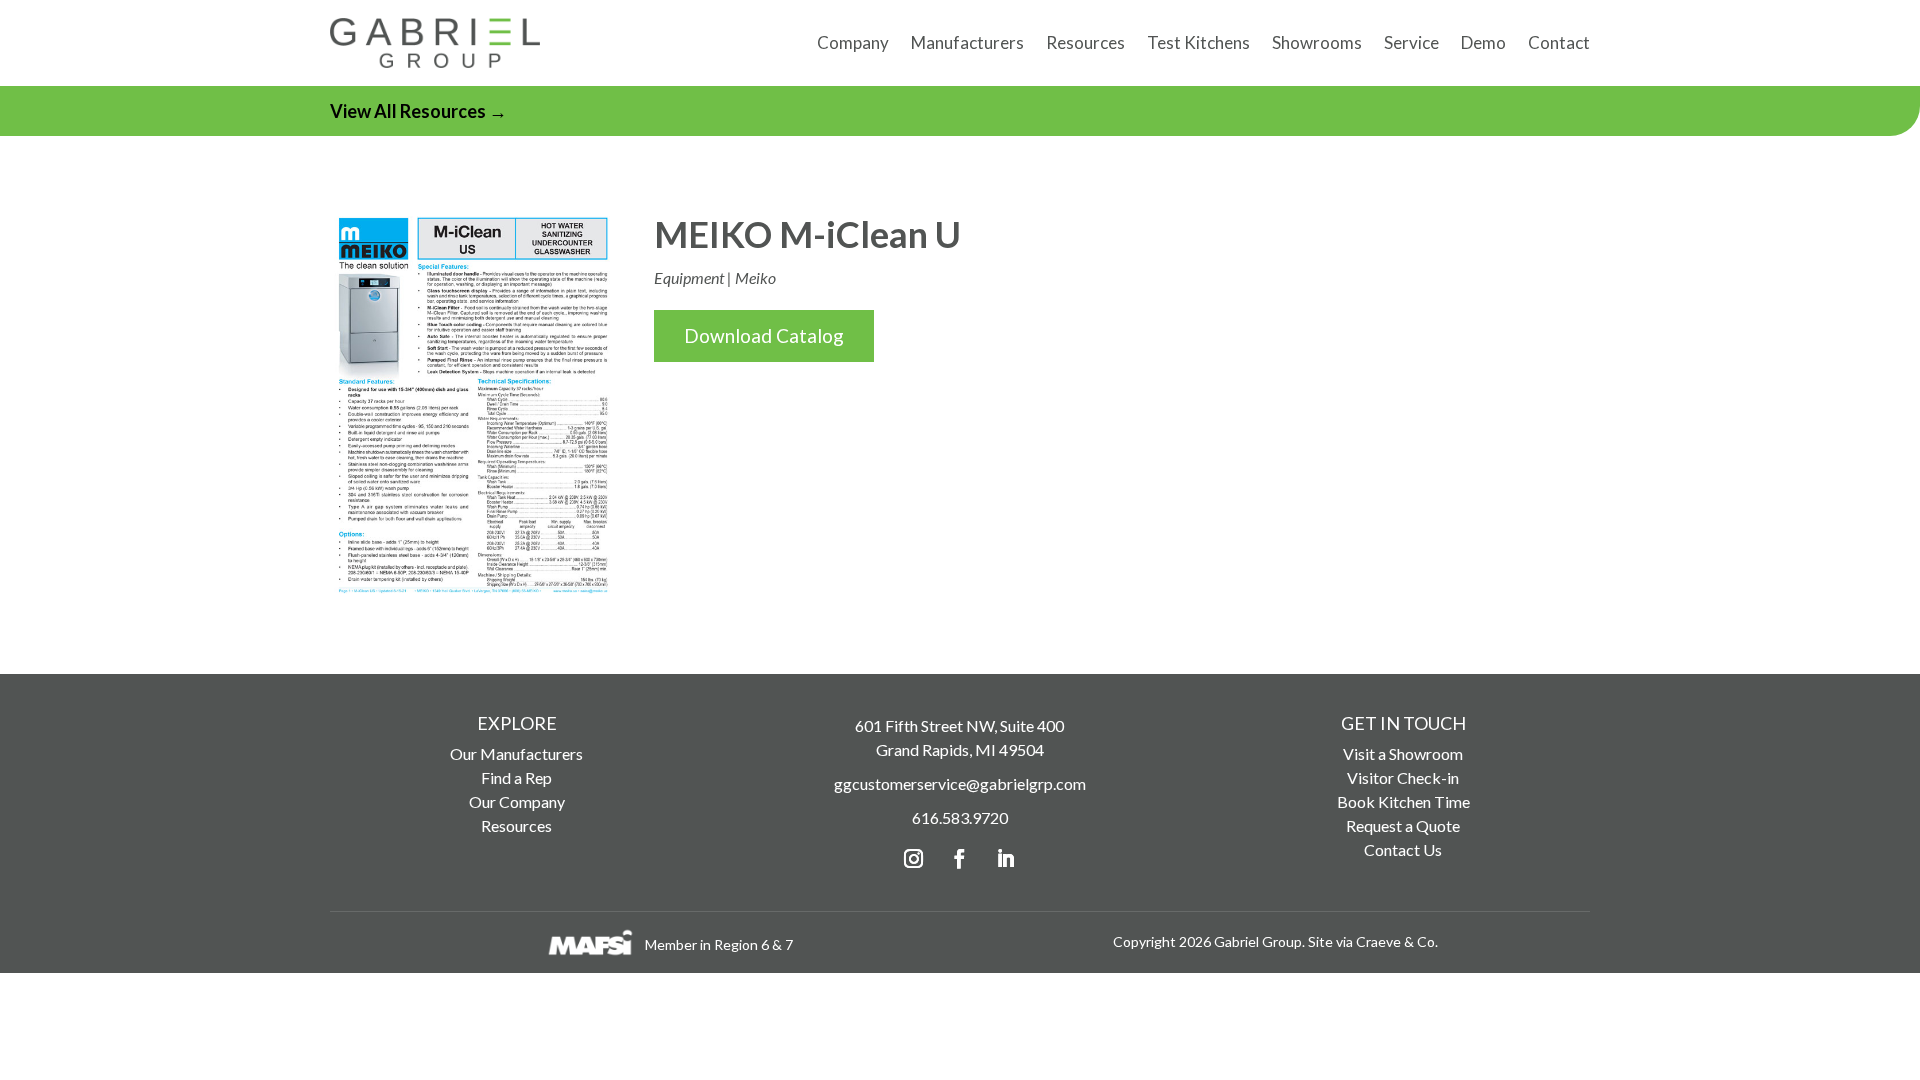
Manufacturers (967, 42)
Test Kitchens (1198, 42)
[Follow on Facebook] (960, 859)
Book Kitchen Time (1403, 801)
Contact (1559, 42)
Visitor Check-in (1403, 777)
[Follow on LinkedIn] (1006, 859)
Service (1411, 42)
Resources (1085, 42)
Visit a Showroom (1403, 753)
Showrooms (1317, 42)
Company (853, 42)
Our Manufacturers (516, 753)
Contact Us (1403, 849)
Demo (1483, 42)
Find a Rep (516, 777)
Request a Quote (1403, 825)
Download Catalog (764, 335)
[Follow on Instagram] (914, 859)
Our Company (517, 801)
